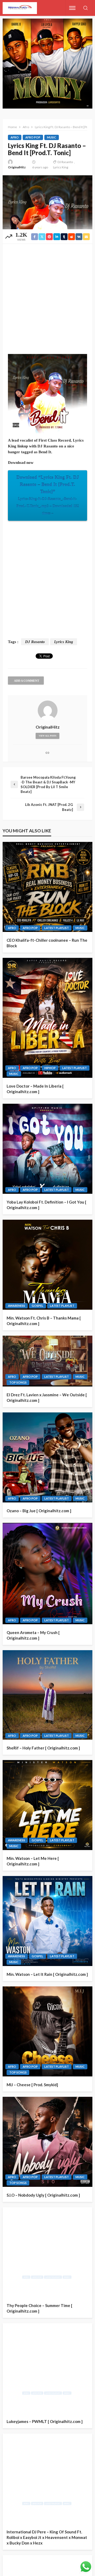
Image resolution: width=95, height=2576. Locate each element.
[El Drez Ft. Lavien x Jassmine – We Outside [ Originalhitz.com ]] (47, 1361)
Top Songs (18, 2072)
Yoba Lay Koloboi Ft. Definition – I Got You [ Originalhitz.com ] (46, 1205)
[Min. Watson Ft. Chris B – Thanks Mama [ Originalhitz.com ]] (47, 1265)
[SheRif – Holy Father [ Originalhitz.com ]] (47, 1695)
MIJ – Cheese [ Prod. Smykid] (32, 2085)
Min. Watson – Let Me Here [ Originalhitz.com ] (33, 1861)
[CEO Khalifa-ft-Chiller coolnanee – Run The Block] (47, 887)
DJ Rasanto (65, 162)
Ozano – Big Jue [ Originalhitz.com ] (39, 1511)
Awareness (16, 1306)
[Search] (85, 8)
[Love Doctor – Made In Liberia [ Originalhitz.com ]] (47, 1018)
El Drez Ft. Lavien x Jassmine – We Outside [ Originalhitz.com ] (47, 1397)
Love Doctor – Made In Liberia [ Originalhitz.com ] (35, 1089)
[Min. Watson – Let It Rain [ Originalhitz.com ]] (47, 1921)
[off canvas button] (72, 8)
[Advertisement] (47, 299)
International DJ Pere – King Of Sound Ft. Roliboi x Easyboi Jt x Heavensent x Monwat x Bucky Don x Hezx (47, 2537)
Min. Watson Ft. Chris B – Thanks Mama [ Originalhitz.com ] (44, 1321)
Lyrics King (61, 167)
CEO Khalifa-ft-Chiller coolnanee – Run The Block (47, 943)
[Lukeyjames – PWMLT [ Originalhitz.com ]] (47, 2368)
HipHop (50, 1068)
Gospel (37, 1306)
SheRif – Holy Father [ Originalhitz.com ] (43, 1748)
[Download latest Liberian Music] (20, 8)
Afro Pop (33, 137)
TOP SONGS (18, 1382)
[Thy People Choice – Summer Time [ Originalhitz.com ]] (47, 2252)
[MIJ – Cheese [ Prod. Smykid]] (47, 2031)
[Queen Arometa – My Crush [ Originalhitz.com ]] (47, 1573)
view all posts (47, 736)
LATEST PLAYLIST (57, 928)
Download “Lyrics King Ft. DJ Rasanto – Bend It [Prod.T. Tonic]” (48, 495)
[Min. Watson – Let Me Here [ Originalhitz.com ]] (47, 1805)
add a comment (27, 681)
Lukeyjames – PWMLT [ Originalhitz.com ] (45, 2421)
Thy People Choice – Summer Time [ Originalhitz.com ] (39, 2308)
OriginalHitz (17, 167)
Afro (15, 137)
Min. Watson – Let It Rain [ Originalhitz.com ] (47, 1974)
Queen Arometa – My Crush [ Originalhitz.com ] (33, 1635)
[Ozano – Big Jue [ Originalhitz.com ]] (47, 1457)
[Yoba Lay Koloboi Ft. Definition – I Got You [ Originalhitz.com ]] (47, 1149)
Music (52, 137)
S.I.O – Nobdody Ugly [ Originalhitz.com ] (43, 2195)
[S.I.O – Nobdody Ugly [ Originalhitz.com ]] (47, 2142)
